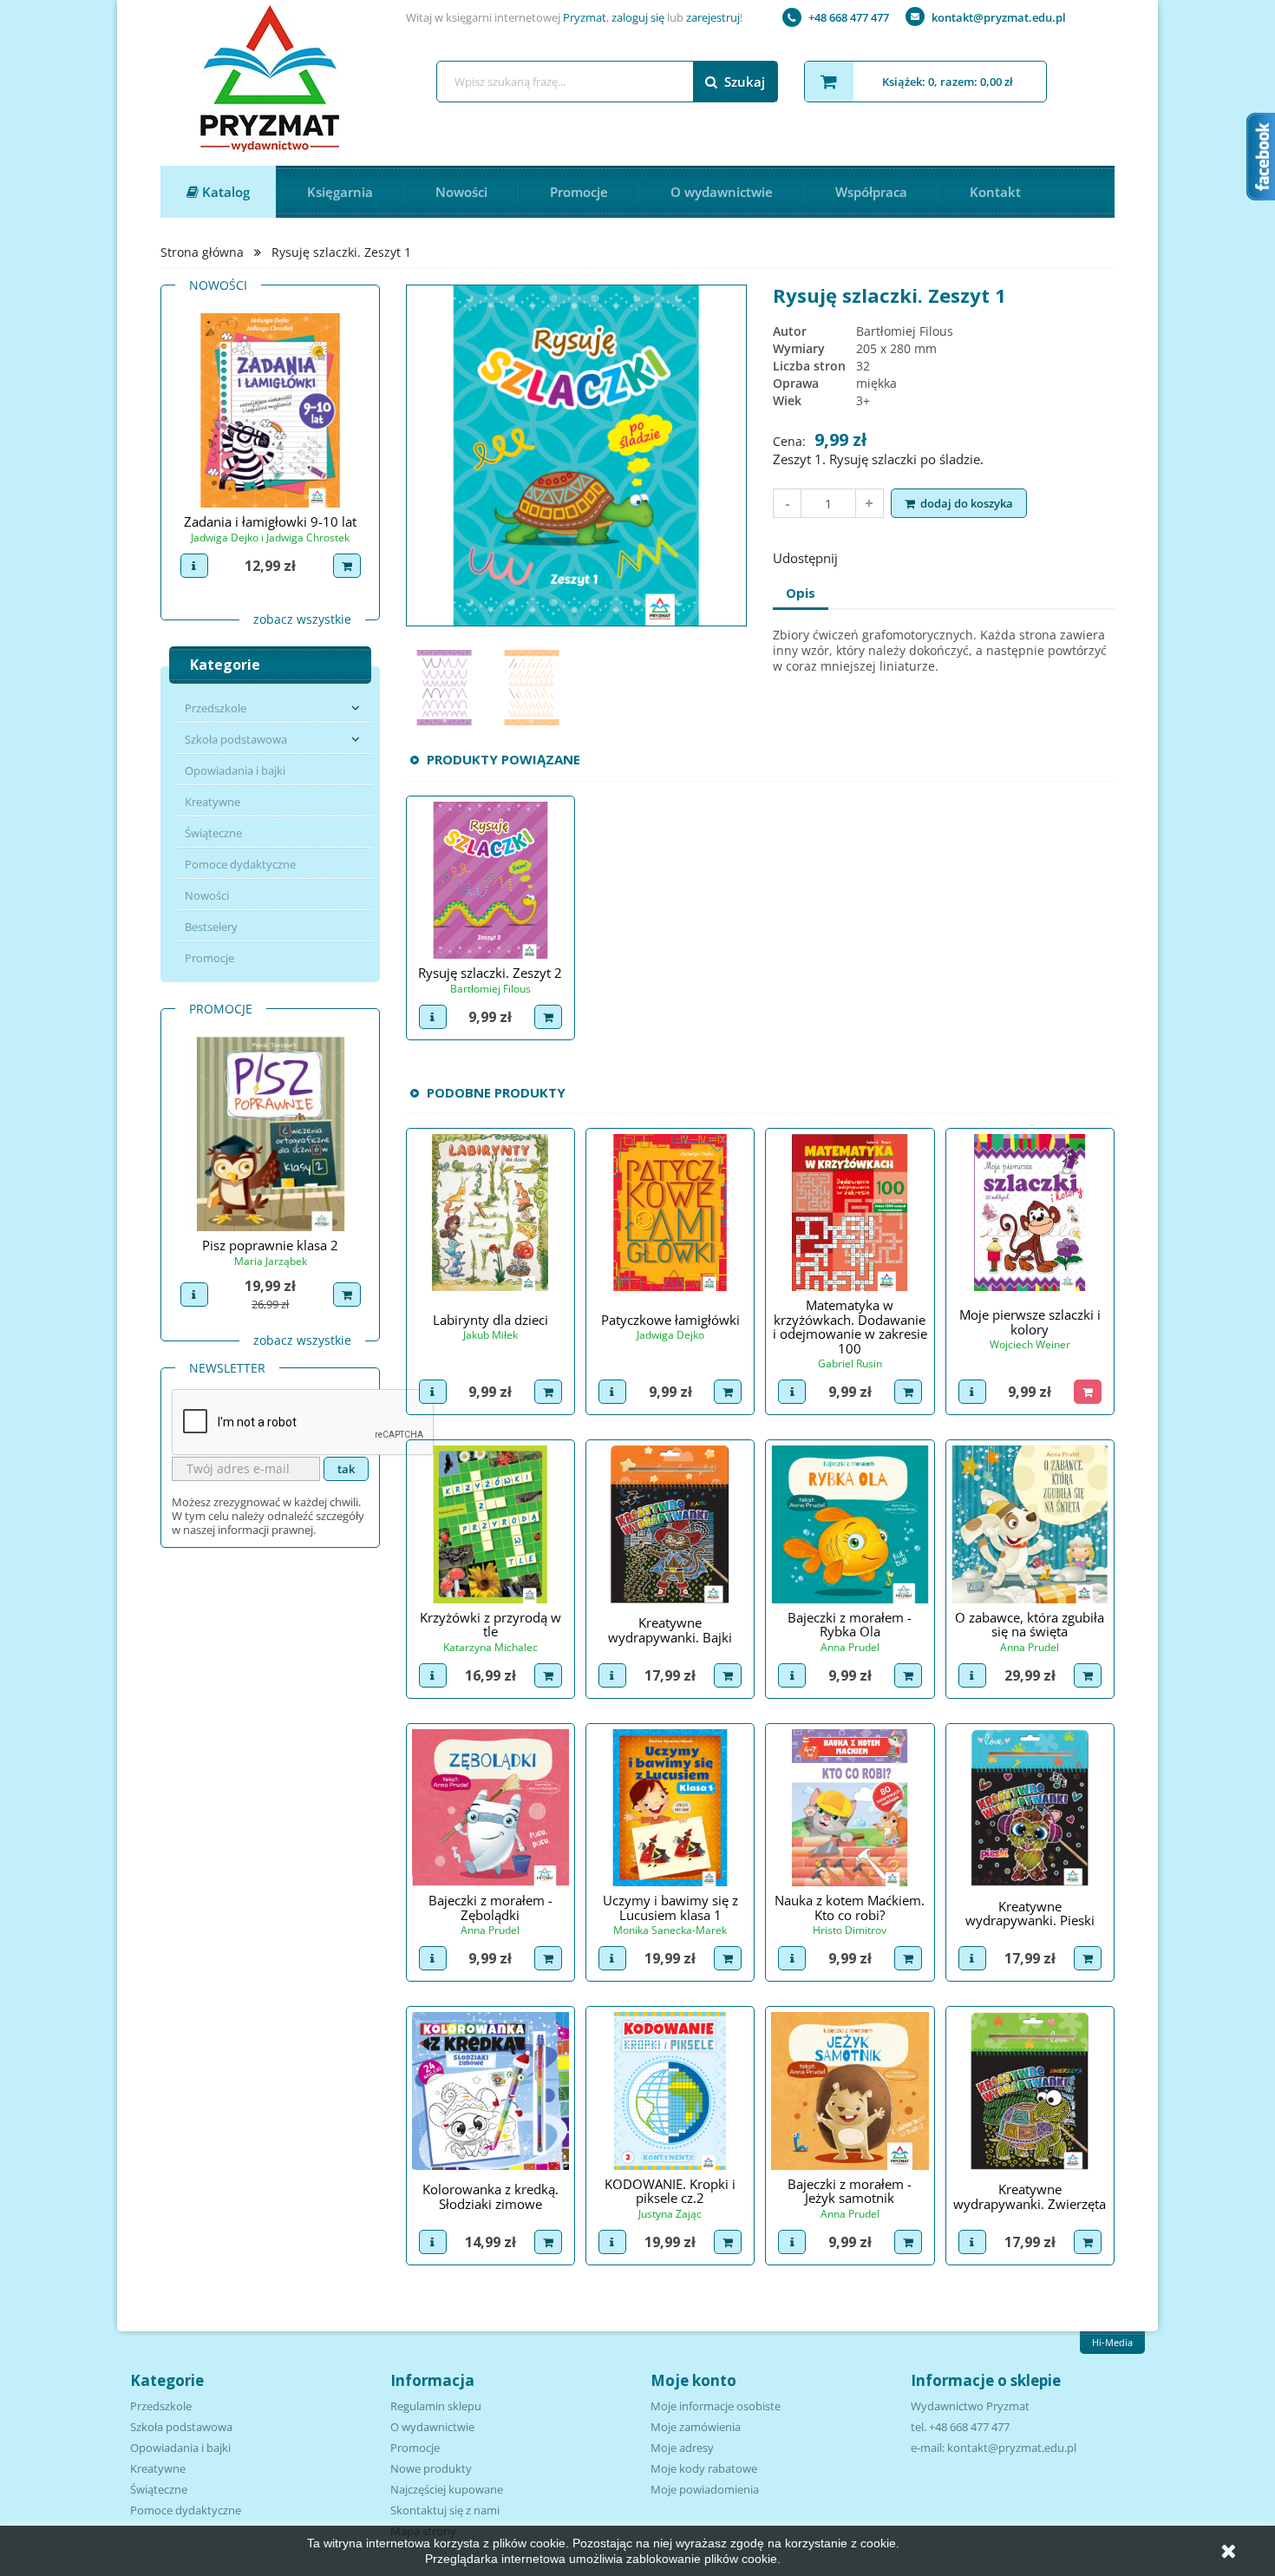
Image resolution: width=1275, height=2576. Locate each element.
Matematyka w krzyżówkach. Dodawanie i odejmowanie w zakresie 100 (850, 1327)
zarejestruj (713, 17)
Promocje (579, 192)
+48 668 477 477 (849, 17)
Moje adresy (682, 2448)
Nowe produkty (431, 2468)
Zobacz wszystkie (302, 619)
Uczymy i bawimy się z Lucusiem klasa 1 (670, 1907)
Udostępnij (862, 556)
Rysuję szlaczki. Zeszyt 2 (490, 973)
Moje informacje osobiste (716, 2406)
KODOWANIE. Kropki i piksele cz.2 (670, 2191)
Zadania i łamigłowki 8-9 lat (271, 521)
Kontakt (995, 192)
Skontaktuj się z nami (445, 2510)
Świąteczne (213, 833)
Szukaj (745, 82)
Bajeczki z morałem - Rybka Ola (850, 1625)
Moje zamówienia (696, 2427)
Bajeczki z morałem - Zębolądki (490, 1907)
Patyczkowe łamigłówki (670, 1320)
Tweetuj (907, 556)
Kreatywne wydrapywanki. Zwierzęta (1030, 2196)
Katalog (224, 192)
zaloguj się (638, 17)
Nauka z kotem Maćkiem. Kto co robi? (850, 1907)
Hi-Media (1112, 2342)
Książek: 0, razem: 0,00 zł (948, 82)
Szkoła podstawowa (236, 739)
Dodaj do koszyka (967, 503)
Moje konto (693, 2380)
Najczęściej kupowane (447, 2489)
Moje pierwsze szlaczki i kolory (1030, 1322)
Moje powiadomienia (705, 2489)
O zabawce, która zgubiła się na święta (1030, 1625)
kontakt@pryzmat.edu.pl (999, 17)
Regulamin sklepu (436, 2406)
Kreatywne (212, 802)
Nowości (461, 192)
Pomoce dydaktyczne (240, 864)
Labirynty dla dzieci (490, 1320)
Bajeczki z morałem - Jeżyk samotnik (850, 2191)
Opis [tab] (801, 593)
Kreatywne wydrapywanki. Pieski (1030, 1914)
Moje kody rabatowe (704, 2468)
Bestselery (211, 927)
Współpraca (871, 192)
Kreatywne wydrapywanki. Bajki (670, 1630)
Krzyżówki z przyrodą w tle (490, 1625)
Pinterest (952, 556)
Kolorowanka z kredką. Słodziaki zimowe (490, 2196)
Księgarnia (340, 192)
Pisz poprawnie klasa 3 (270, 1245)
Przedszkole (216, 708)
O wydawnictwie (722, 192)
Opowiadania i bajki (235, 770)
